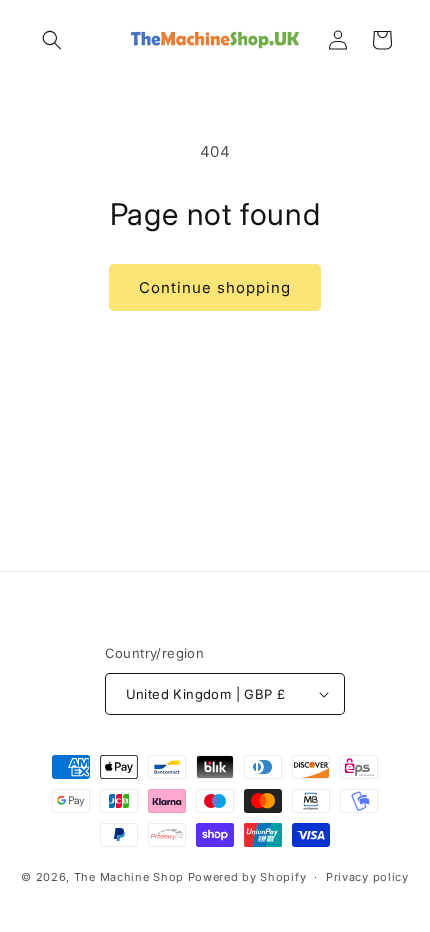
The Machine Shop (129, 877)
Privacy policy (367, 877)
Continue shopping (215, 287)
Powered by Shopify (247, 877)
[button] (52, 40)
